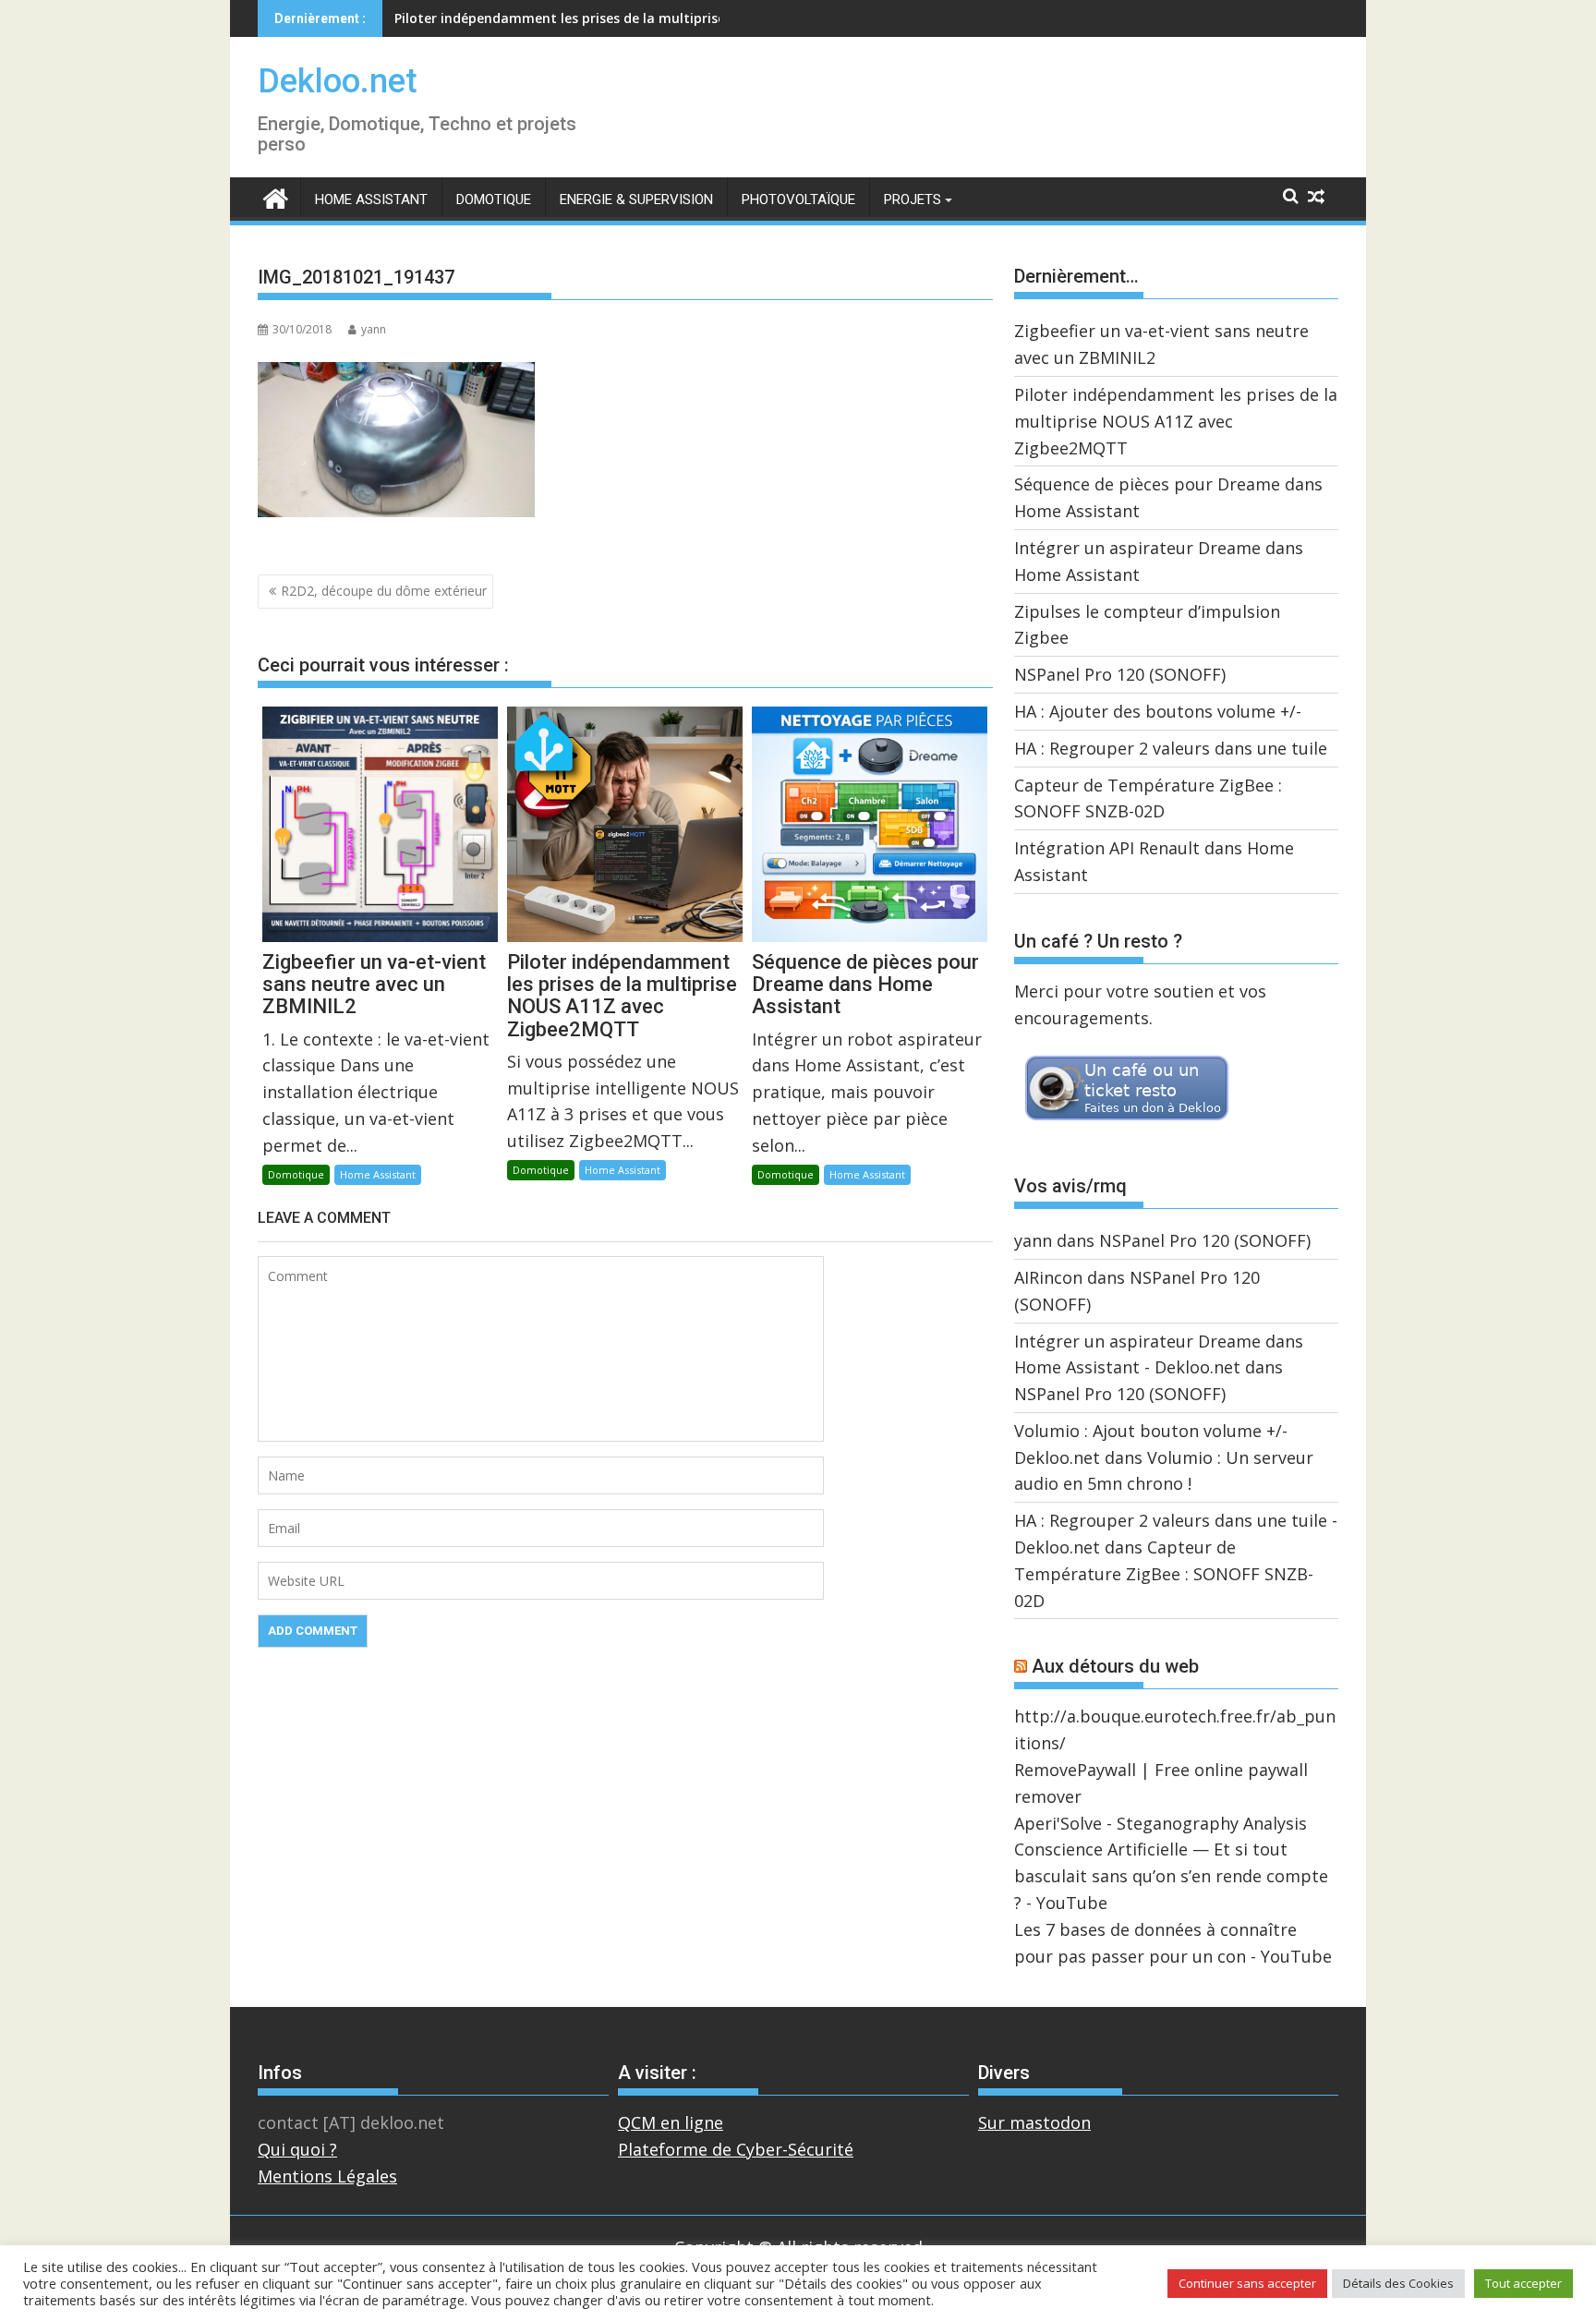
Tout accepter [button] (1523, 2283)
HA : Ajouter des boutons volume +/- (1158, 711)
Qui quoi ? (297, 2149)
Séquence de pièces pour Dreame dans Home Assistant (571, 18)
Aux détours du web (1115, 1666)
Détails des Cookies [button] (1398, 2283)
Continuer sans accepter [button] (1247, 2283)
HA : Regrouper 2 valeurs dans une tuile (1171, 748)
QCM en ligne (671, 2122)
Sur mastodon (1034, 2122)
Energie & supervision (636, 199)
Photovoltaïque (798, 199)
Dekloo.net (338, 81)
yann (374, 329)
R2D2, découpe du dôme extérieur (384, 591)
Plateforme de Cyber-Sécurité (736, 2149)
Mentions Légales (327, 2176)
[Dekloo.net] (276, 197)
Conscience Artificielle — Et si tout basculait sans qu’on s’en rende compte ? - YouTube (1171, 1876)
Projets (913, 199)
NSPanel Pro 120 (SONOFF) (1120, 674)
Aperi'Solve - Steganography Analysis (1161, 1823)
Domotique (494, 199)
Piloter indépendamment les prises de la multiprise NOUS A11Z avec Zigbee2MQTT (1176, 421)
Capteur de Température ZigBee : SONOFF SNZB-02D (1164, 1574)
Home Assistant (371, 199)
